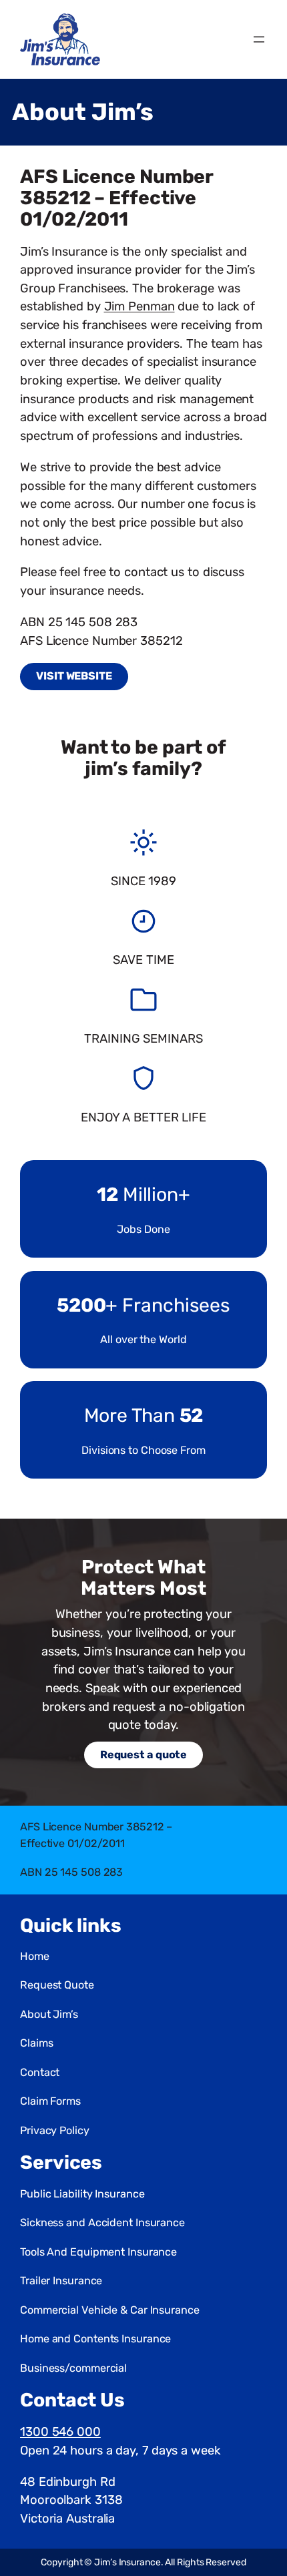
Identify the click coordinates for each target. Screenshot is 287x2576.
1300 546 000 (60, 2432)
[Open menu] (259, 39)
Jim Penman (139, 306)
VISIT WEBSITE (74, 676)
